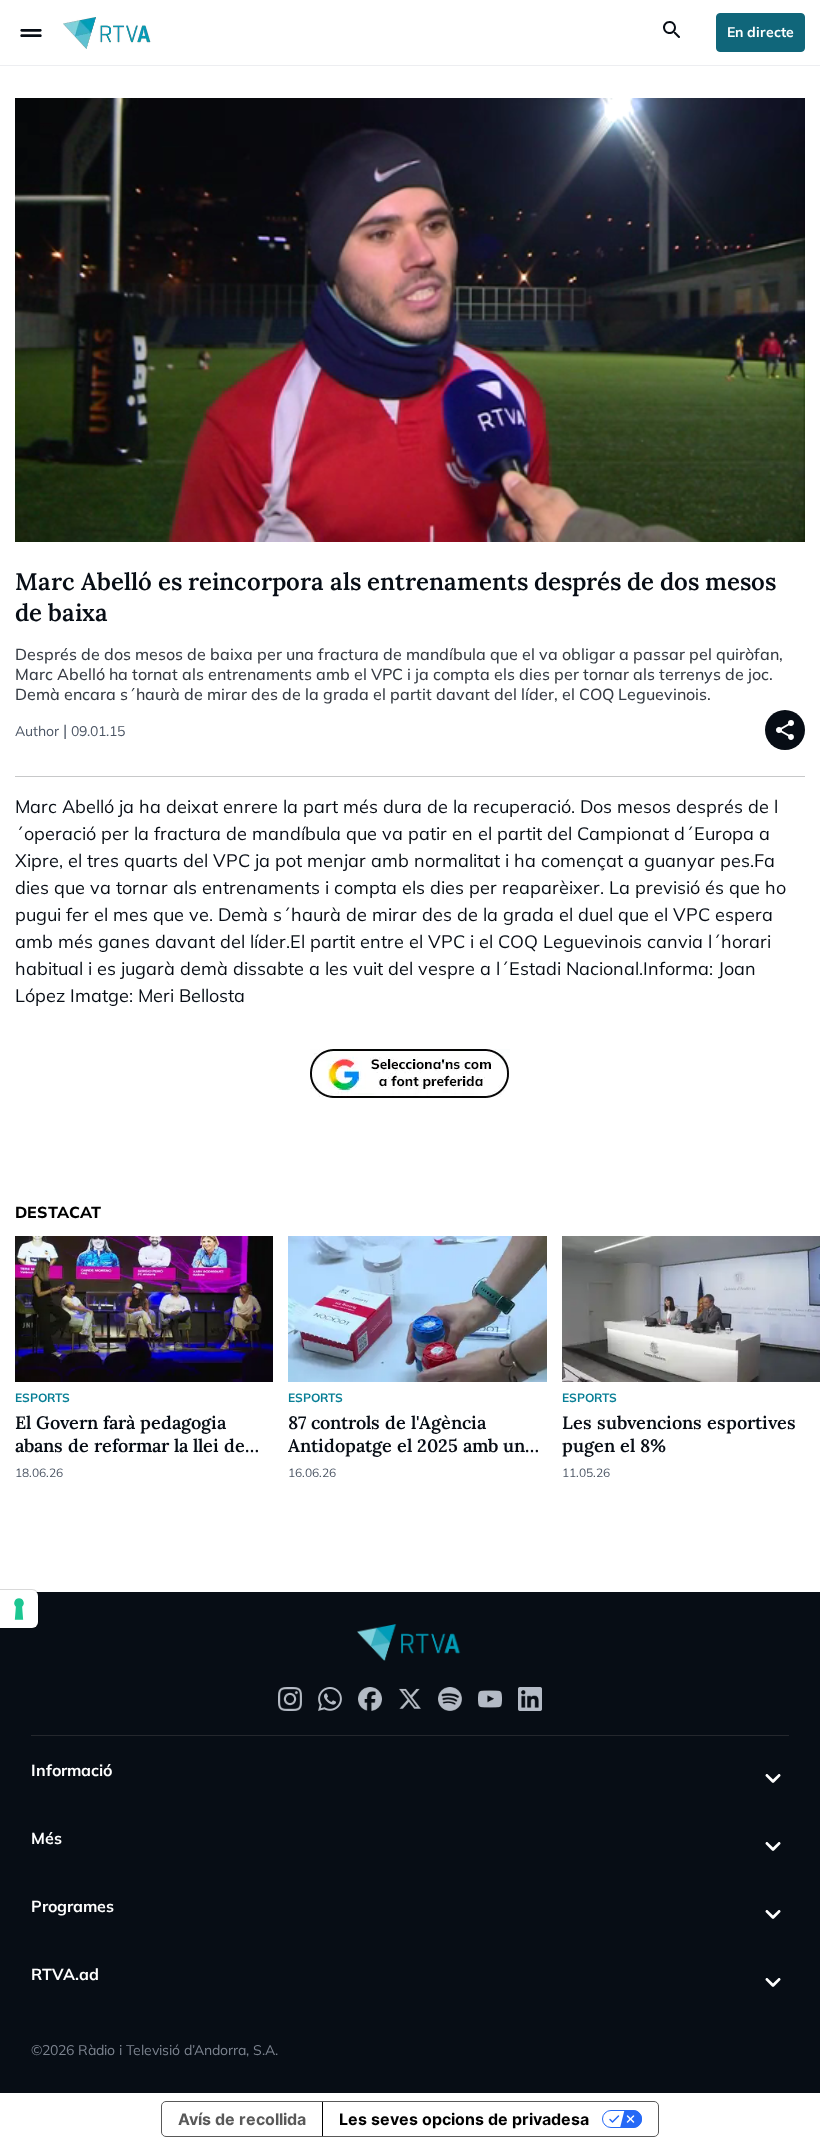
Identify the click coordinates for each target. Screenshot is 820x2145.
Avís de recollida (242, 2119)
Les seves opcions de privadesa (464, 2119)
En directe (760, 32)
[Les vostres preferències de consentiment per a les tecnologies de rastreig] (19, 1609)
